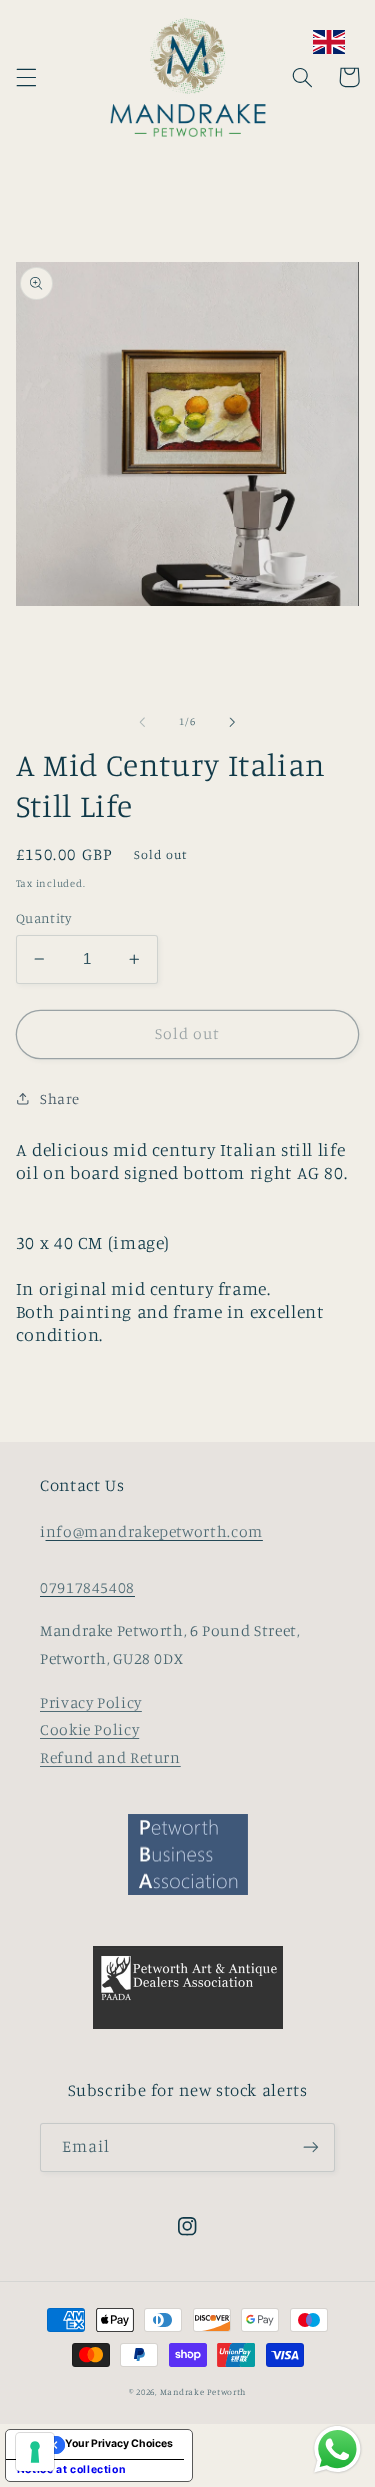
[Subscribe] (311, 2147)
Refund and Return (110, 1757)
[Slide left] (142, 722)
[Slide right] (233, 722)
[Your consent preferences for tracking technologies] (35, 2452)
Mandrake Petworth (203, 2391)
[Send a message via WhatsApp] (337, 2449)
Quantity (43, 918)
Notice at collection (72, 2469)
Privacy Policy (91, 1702)
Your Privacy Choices (119, 2443)
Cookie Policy (89, 1729)
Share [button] (60, 1098)
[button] (26, 77)
